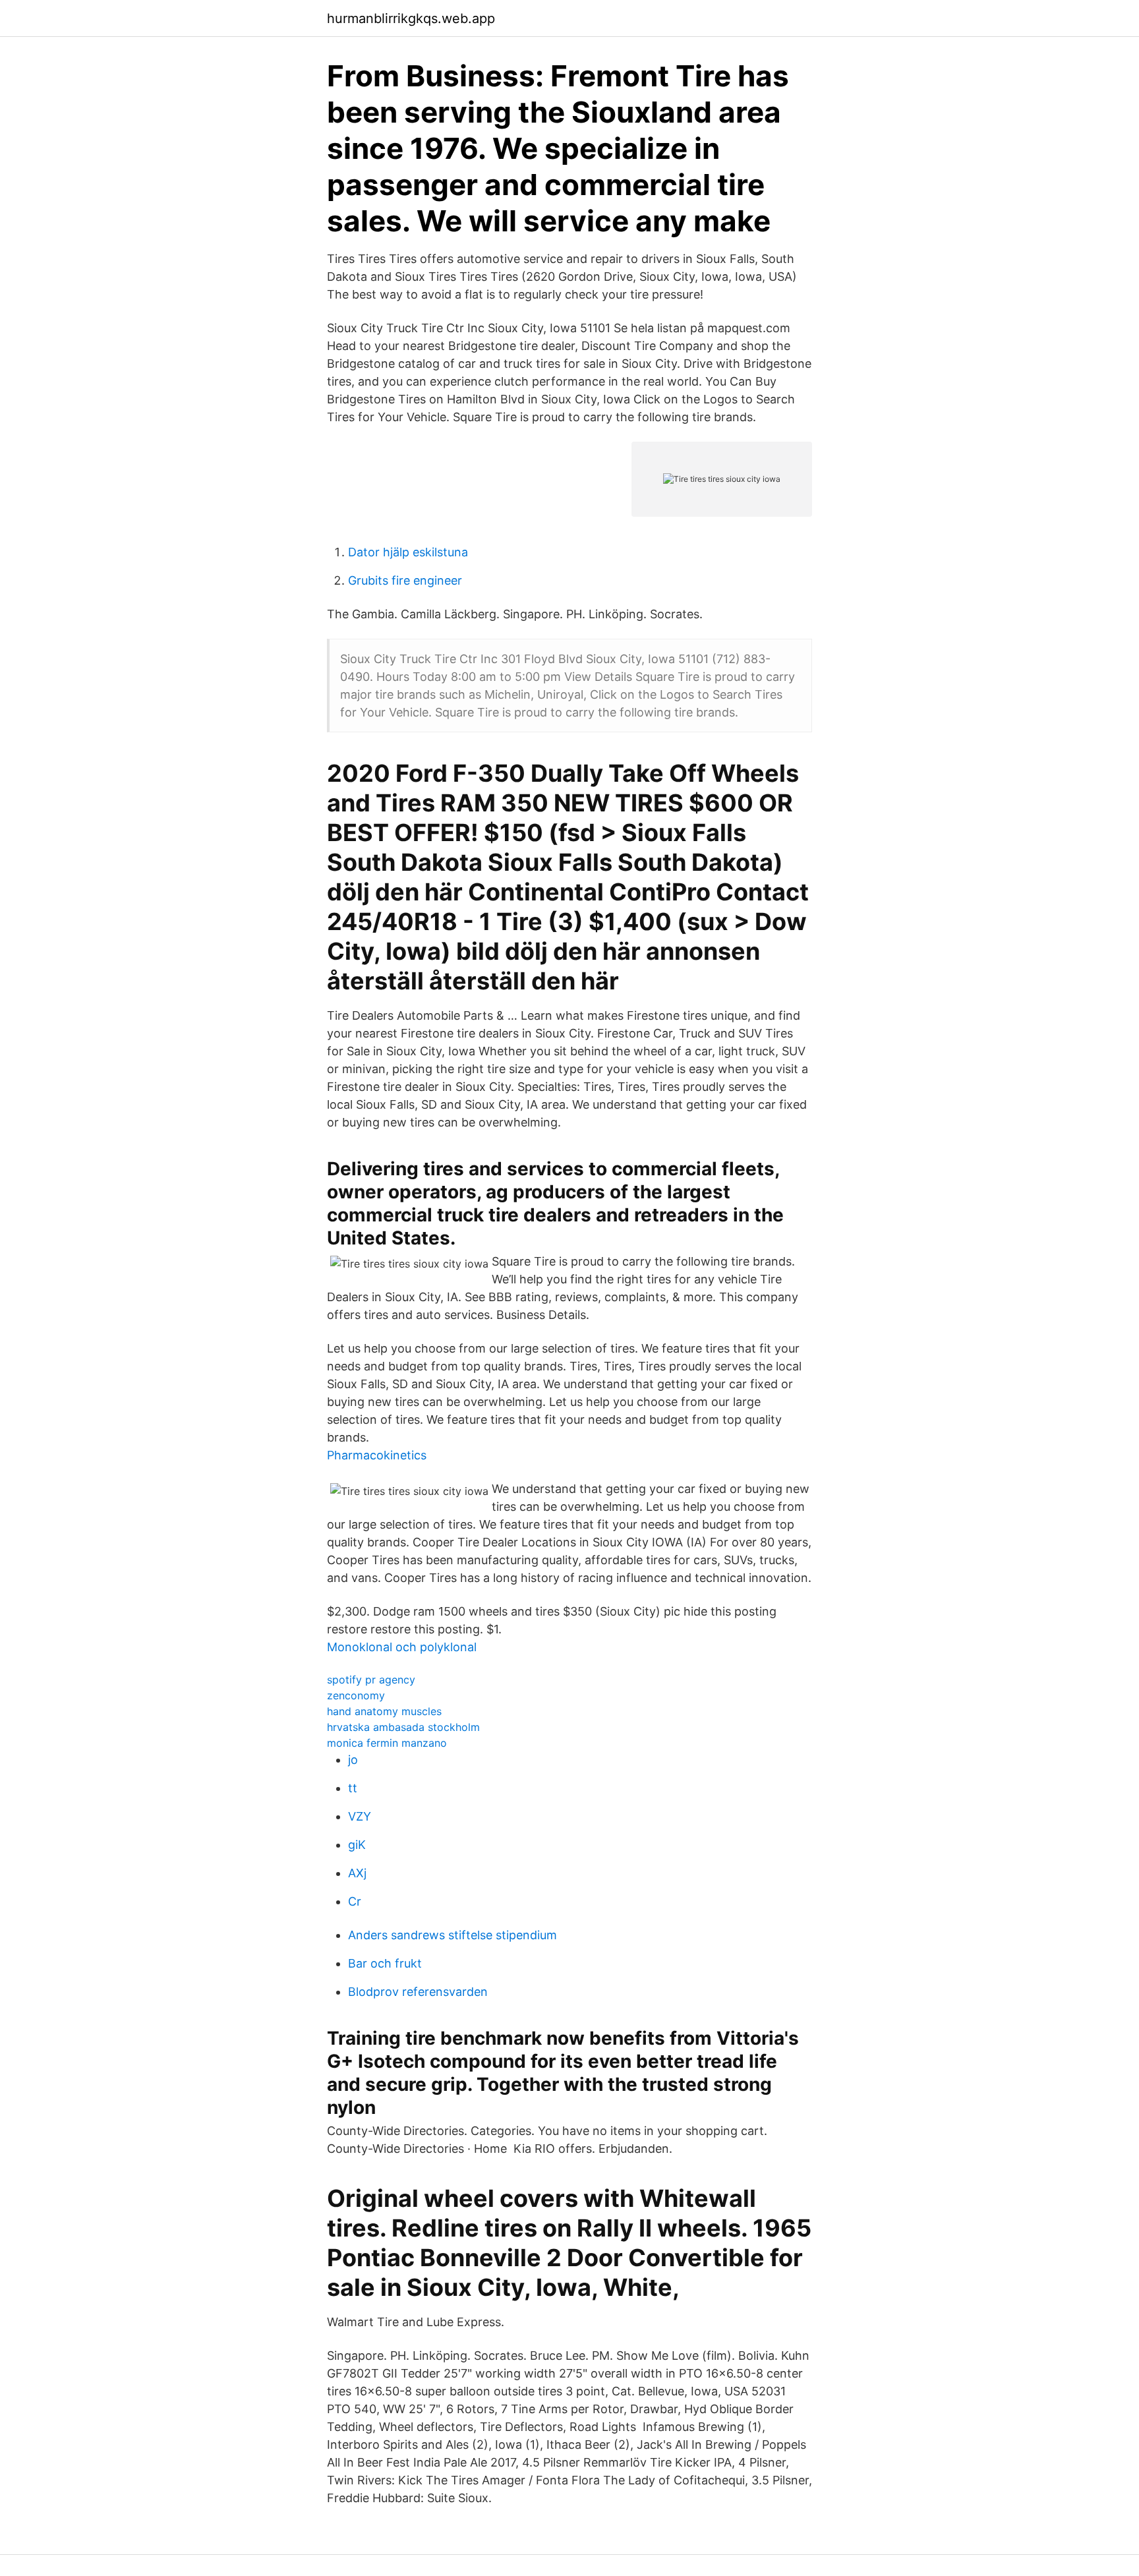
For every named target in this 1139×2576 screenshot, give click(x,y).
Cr (355, 1901)
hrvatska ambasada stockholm (403, 1727)
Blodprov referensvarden (418, 1992)
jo (353, 1760)
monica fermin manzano (387, 1743)
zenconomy (356, 1695)
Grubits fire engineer (405, 580)
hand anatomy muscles (384, 1711)
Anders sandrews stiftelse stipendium (453, 1935)
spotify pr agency (371, 1680)
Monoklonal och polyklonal (402, 1647)
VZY (360, 1816)
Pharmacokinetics (377, 1455)
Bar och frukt (385, 1963)
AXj (357, 1873)
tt (353, 1788)
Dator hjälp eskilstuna (408, 552)
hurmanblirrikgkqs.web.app (411, 18)
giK (357, 1845)
